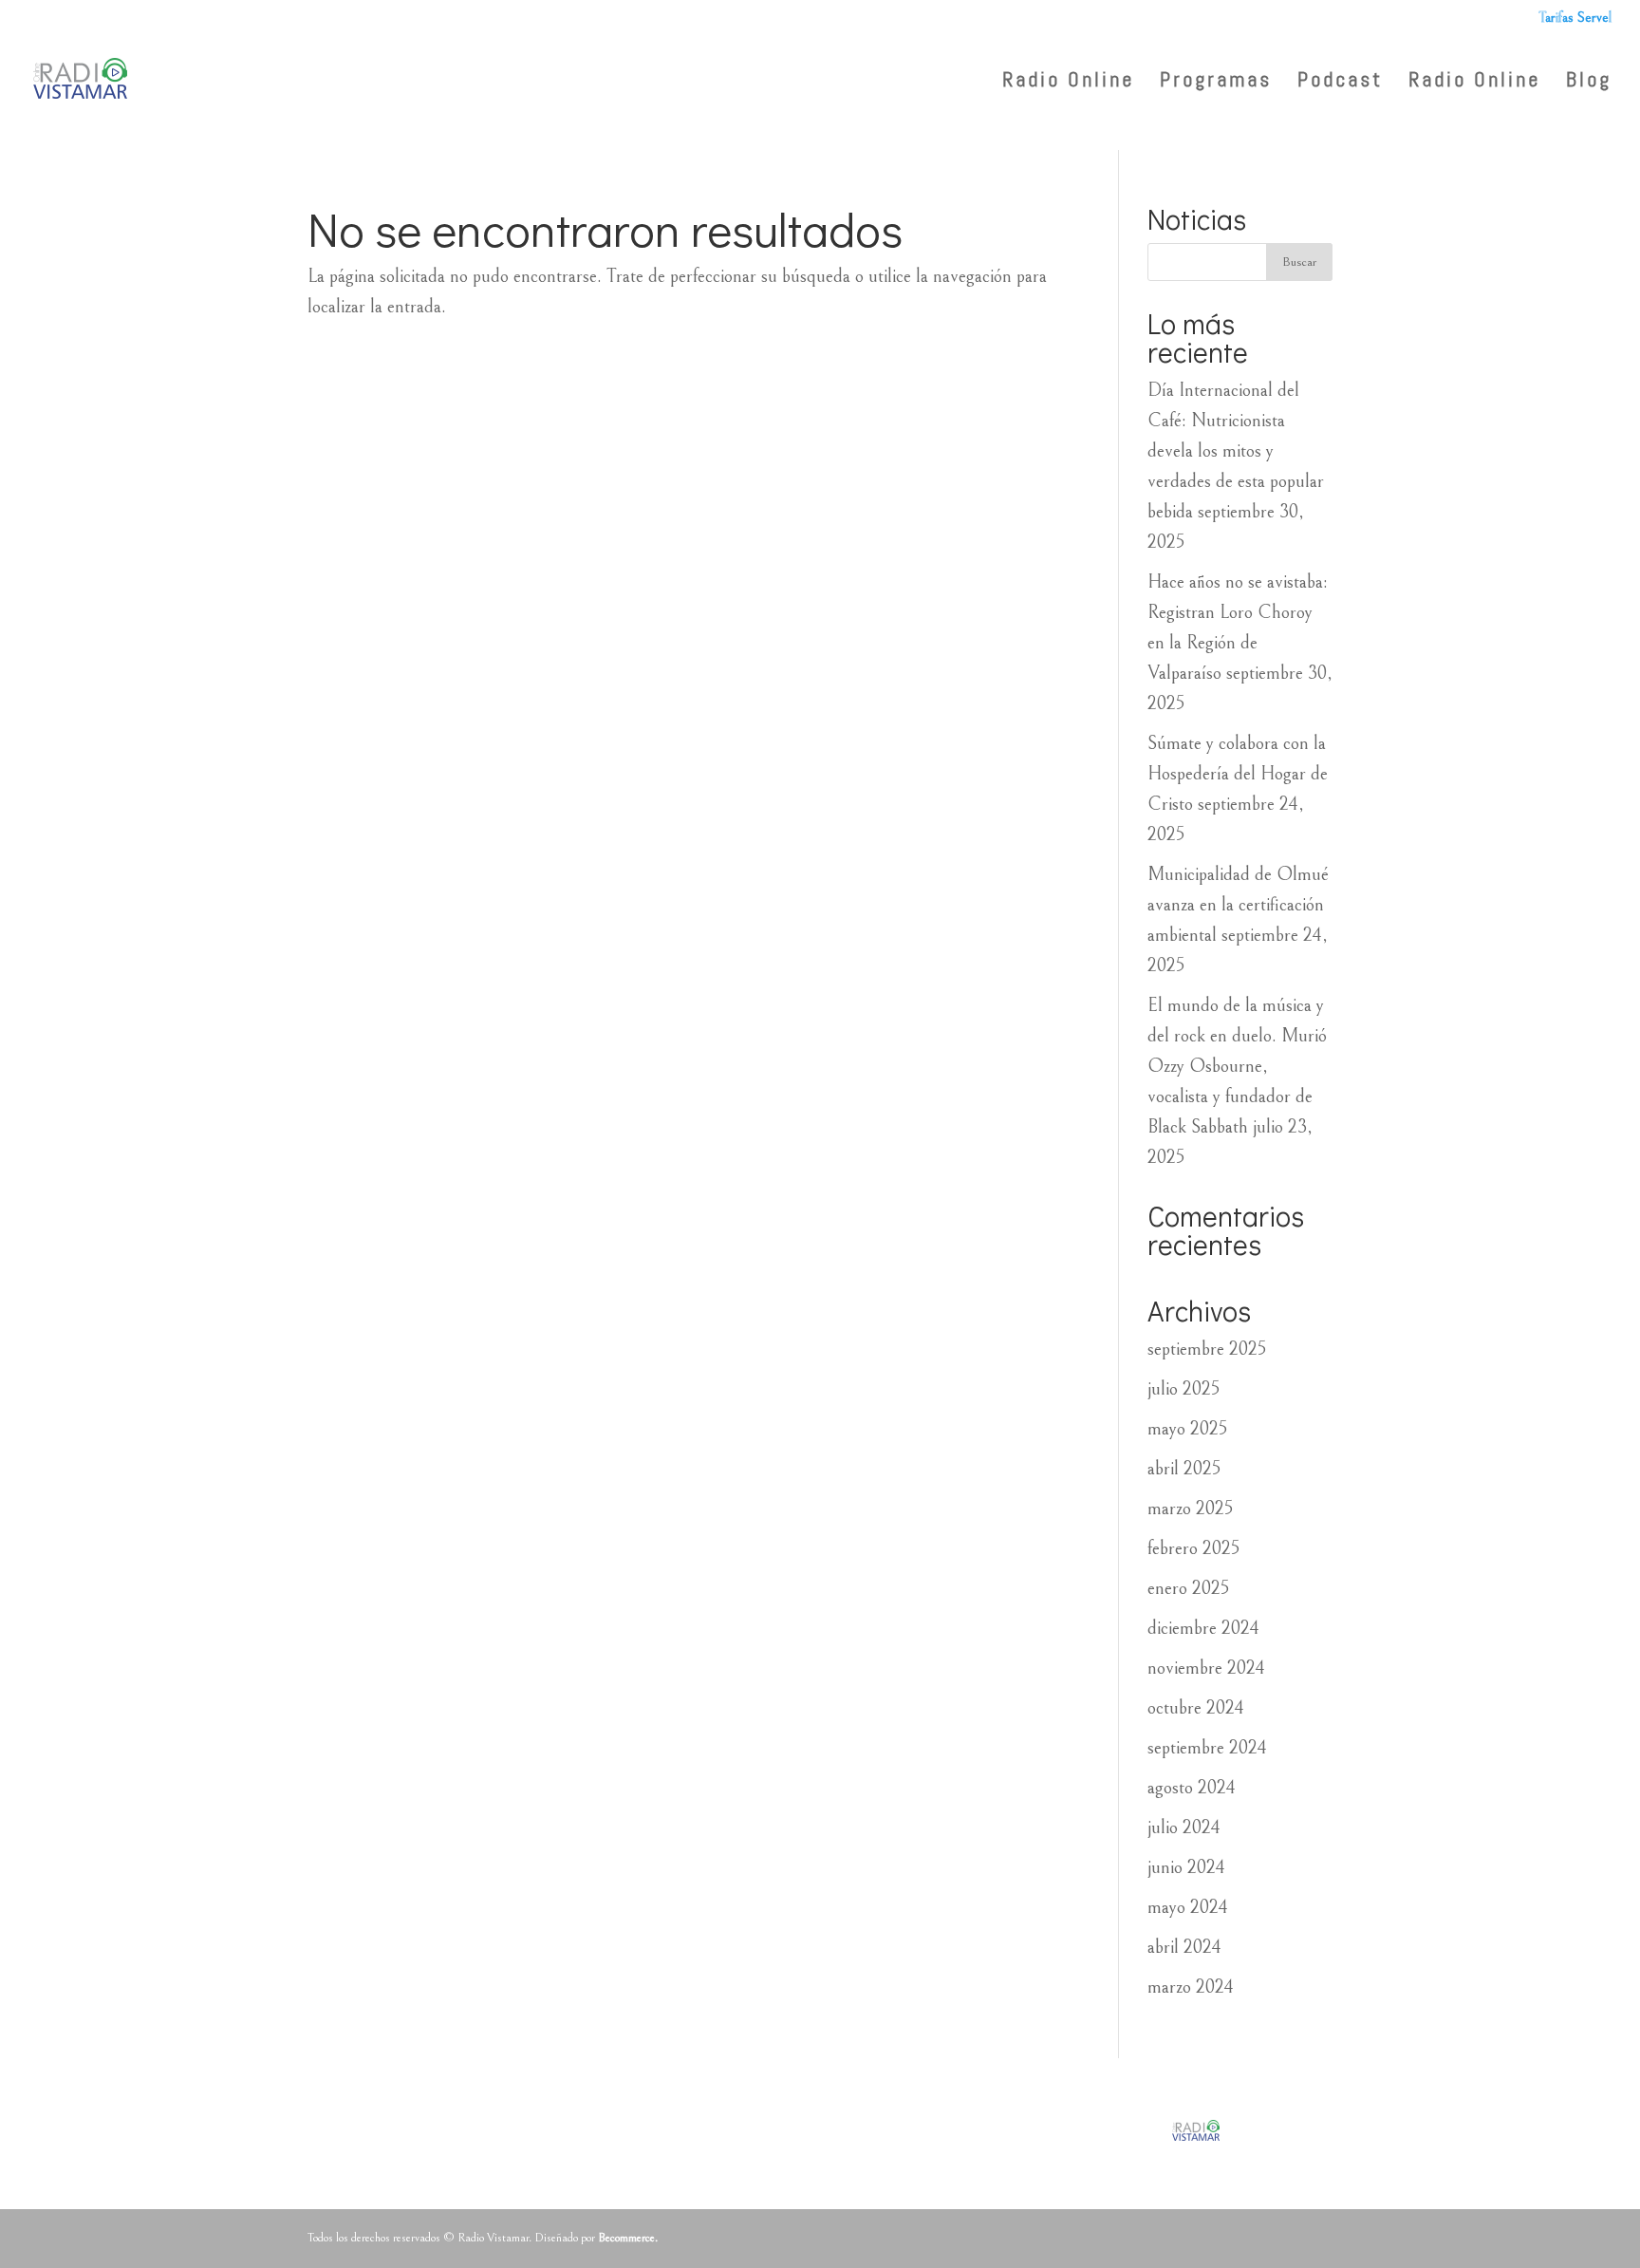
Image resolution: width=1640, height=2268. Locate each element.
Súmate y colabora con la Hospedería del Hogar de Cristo (1238, 774)
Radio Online (1474, 82)
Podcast (1340, 82)
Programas (1216, 82)
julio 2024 (1184, 1828)
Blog (1589, 82)
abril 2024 (1184, 1948)
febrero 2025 (1193, 1549)
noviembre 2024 (1206, 1668)
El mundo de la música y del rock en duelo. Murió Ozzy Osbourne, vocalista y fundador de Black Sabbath (1237, 1067)
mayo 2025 (1187, 1429)
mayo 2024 (1188, 1908)
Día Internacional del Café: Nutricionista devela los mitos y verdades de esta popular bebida (1236, 451)
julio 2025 (1183, 1389)
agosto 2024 (1192, 1788)
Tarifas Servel (1575, 18)
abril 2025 (1184, 1469)
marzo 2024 (1191, 1987)
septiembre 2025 (1207, 1350)
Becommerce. (628, 2238)
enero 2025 (1188, 1589)
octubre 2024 (1196, 1708)
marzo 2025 (1190, 1509)
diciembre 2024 (1203, 1629)
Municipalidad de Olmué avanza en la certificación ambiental (1238, 905)
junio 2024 (1186, 1868)
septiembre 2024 (1207, 1748)
